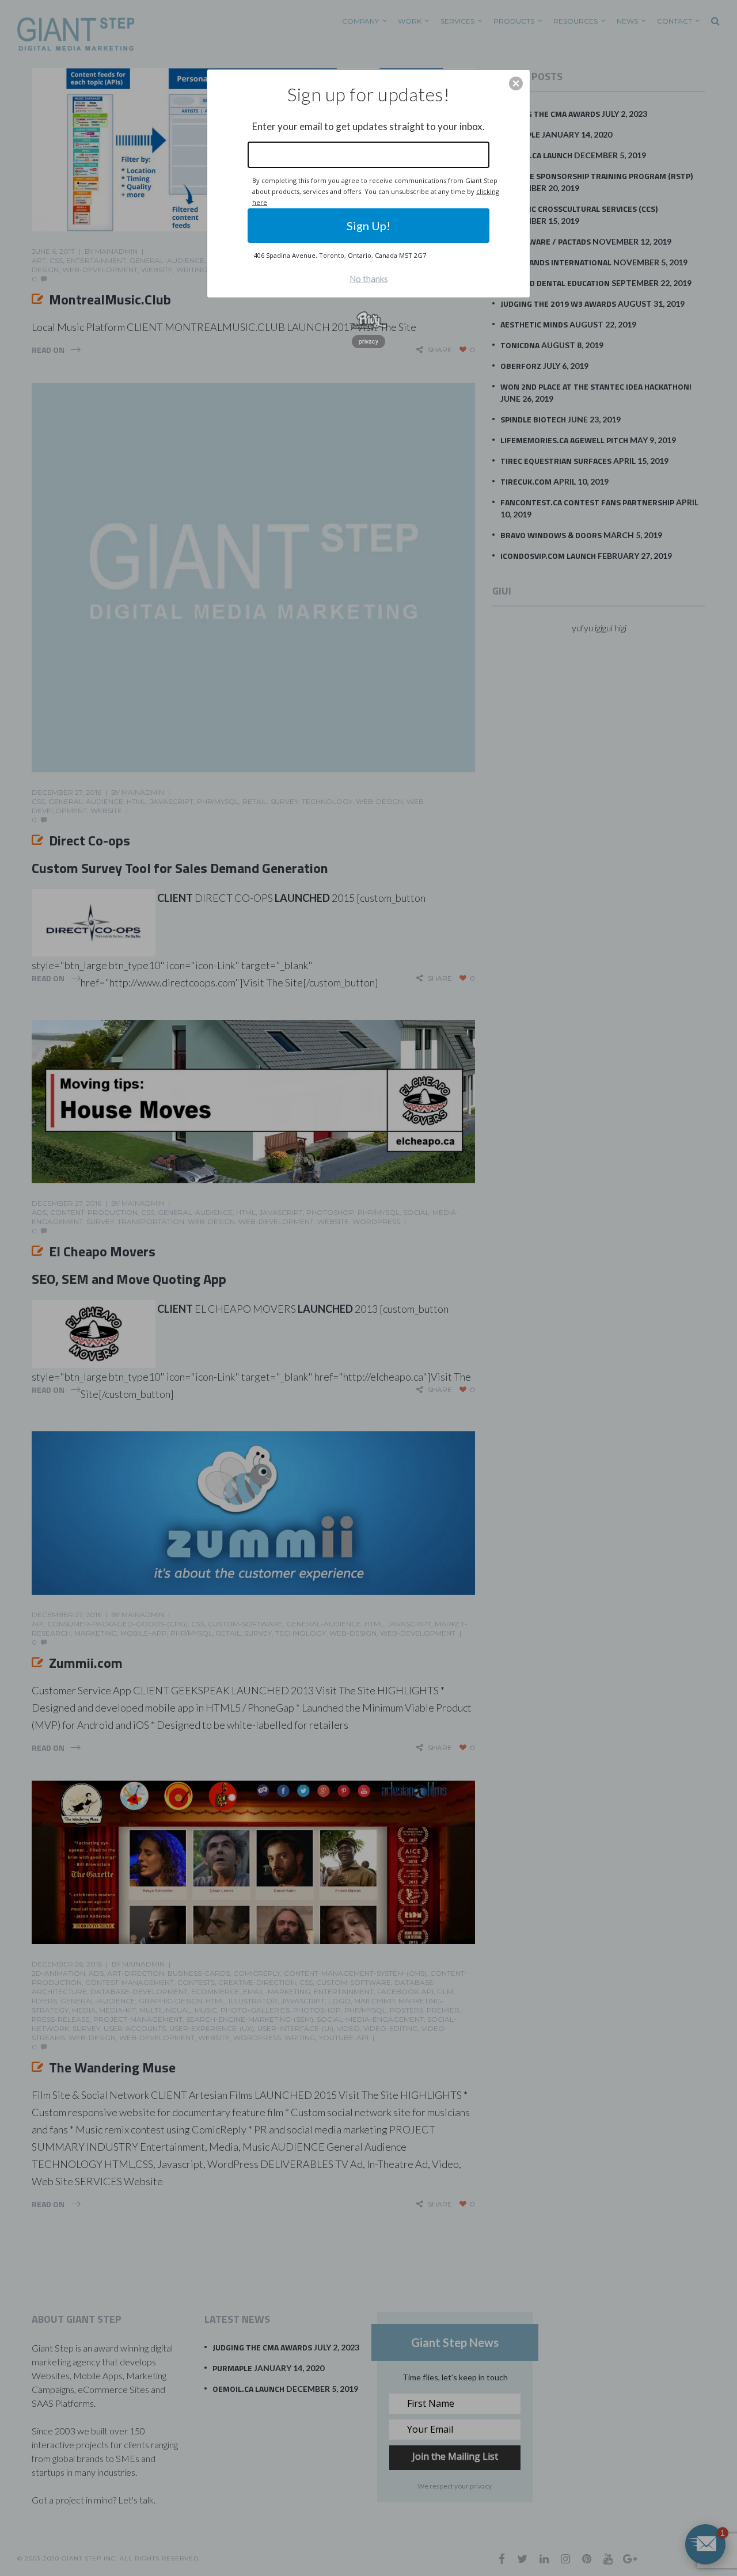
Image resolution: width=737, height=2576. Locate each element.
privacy (368, 341)
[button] (516, 83)
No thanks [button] (369, 279)
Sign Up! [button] (368, 226)
